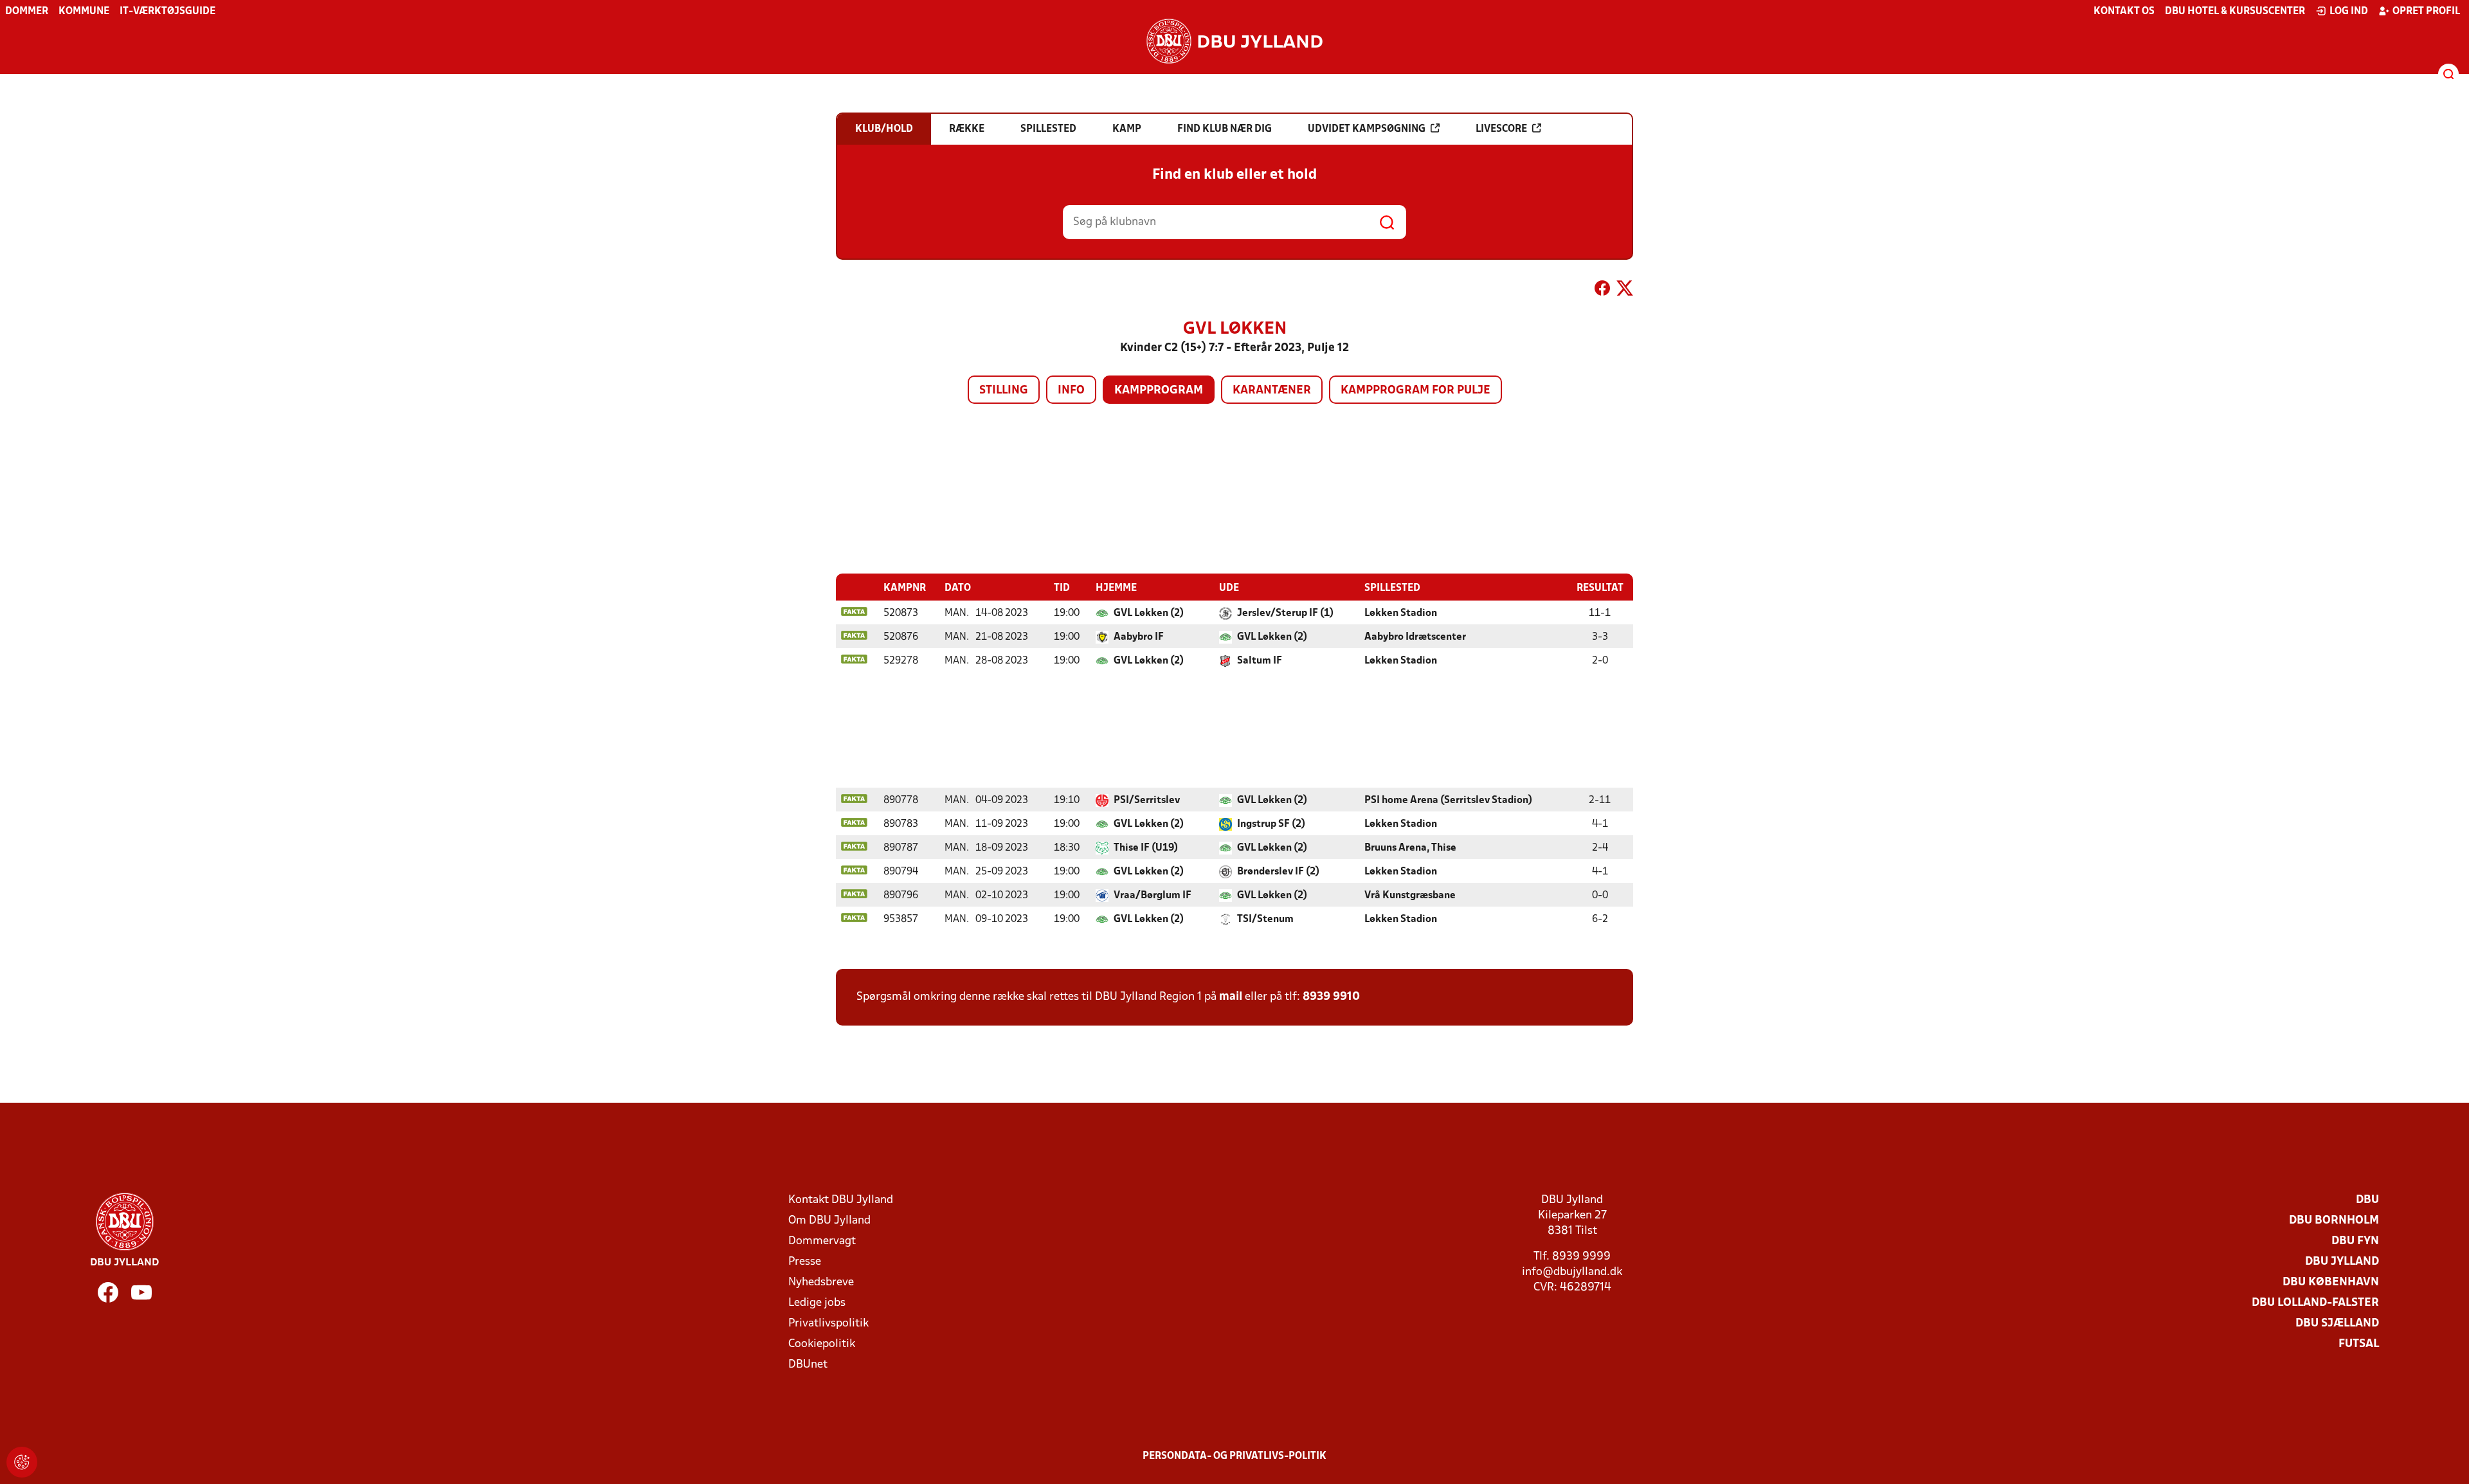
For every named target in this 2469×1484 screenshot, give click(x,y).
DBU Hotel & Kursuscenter (2235, 12)
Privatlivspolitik (828, 1324)
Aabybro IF (1139, 637)
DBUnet (808, 1365)
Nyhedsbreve (821, 1282)
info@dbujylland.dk (1572, 1272)
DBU (2367, 1200)
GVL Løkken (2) (1149, 613)
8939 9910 (1331, 997)
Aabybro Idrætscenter (1415, 637)
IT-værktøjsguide (167, 12)
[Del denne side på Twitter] (1625, 291)
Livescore (1501, 129)
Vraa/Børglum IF (1153, 896)
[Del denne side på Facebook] (1602, 291)
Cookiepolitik (822, 1344)
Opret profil (2426, 12)
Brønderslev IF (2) (1278, 872)
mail (1231, 997)
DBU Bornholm (2334, 1221)
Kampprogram (1159, 391)
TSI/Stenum (1265, 919)
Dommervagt (822, 1241)
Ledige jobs (817, 1303)
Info (1071, 391)
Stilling (1004, 391)
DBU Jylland (2342, 1262)
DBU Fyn (2355, 1241)
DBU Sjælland (2337, 1324)
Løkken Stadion (1401, 613)
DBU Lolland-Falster (2315, 1303)
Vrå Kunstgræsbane (1410, 896)
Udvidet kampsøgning (1367, 129)
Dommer (27, 12)
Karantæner (1272, 391)
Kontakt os (2124, 12)
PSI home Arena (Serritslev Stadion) (1448, 801)
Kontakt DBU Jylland (841, 1200)
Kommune (84, 12)
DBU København (2331, 1282)
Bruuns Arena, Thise (1410, 848)
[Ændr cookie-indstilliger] (22, 1462)
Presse (805, 1262)
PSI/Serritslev (1147, 801)
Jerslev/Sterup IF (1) (1285, 613)
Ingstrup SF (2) (1271, 824)
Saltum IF (1260, 661)
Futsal (2359, 1344)
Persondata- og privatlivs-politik (1234, 1456)
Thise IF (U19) (1146, 848)
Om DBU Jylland (829, 1221)
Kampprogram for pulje (1415, 391)
